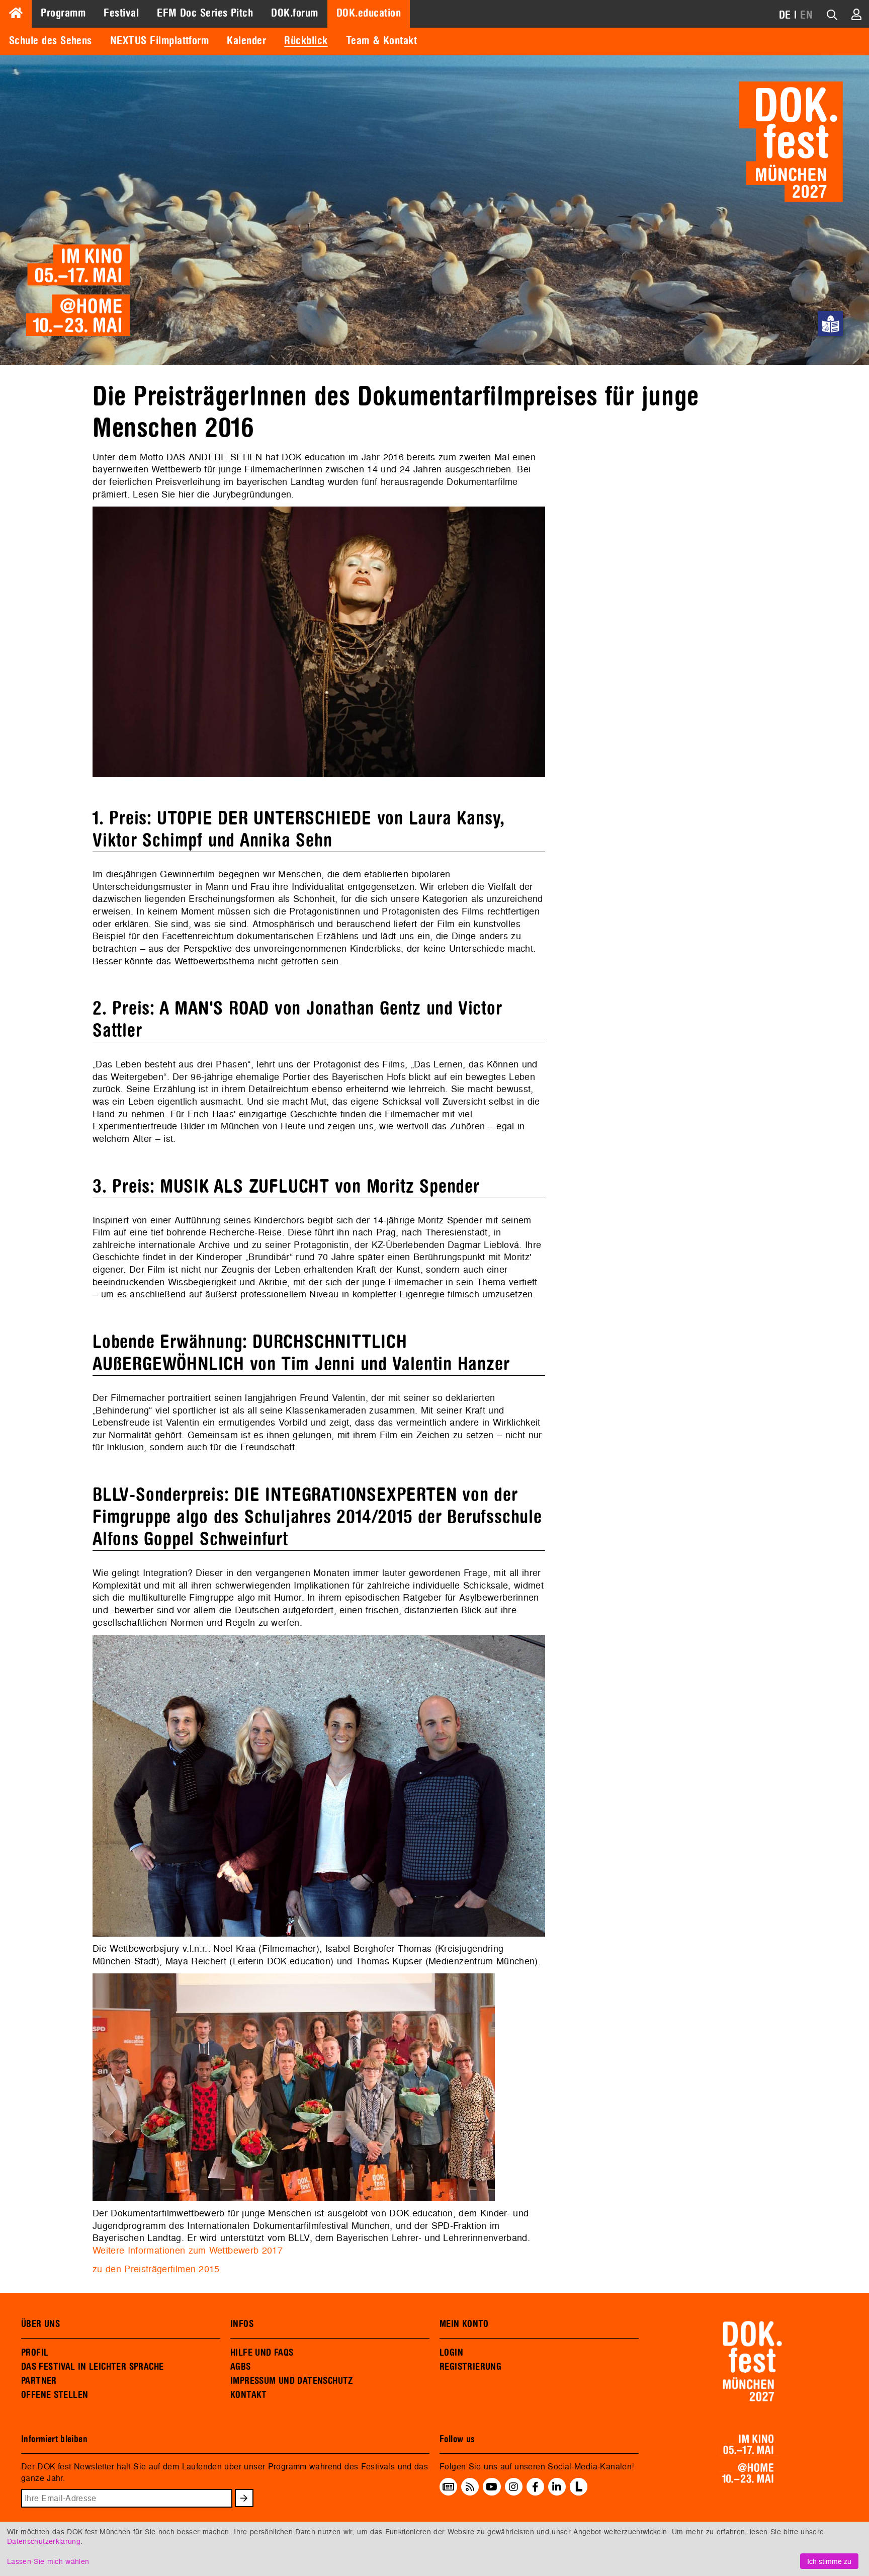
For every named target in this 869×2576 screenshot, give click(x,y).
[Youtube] (492, 2486)
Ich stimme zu (829, 2561)
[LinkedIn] (557, 2486)
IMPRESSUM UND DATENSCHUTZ (292, 2381)
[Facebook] (535, 2486)
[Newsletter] (448, 2486)
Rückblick (306, 41)
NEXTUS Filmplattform (159, 41)
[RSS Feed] (470, 2486)
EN (806, 15)
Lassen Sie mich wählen (48, 2561)
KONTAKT (249, 2395)
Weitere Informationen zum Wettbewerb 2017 (188, 2250)
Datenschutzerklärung (44, 2541)
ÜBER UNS (40, 2324)
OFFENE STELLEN (55, 2395)
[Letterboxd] (579, 2492)
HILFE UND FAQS (262, 2353)
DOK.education (369, 13)
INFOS (242, 2324)
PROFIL (35, 2353)
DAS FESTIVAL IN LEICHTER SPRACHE (92, 2367)
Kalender (246, 41)
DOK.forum (294, 13)
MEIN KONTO (464, 2324)
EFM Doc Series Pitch (205, 13)
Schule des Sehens (51, 41)
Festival (121, 13)
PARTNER (39, 2381)
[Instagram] (513, 2486)
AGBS (241, 2367)
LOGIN (451, 2353)
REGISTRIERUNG (470, 2367)
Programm (63, 13)
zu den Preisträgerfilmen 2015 (156, 2269)
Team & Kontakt (381, 41)
